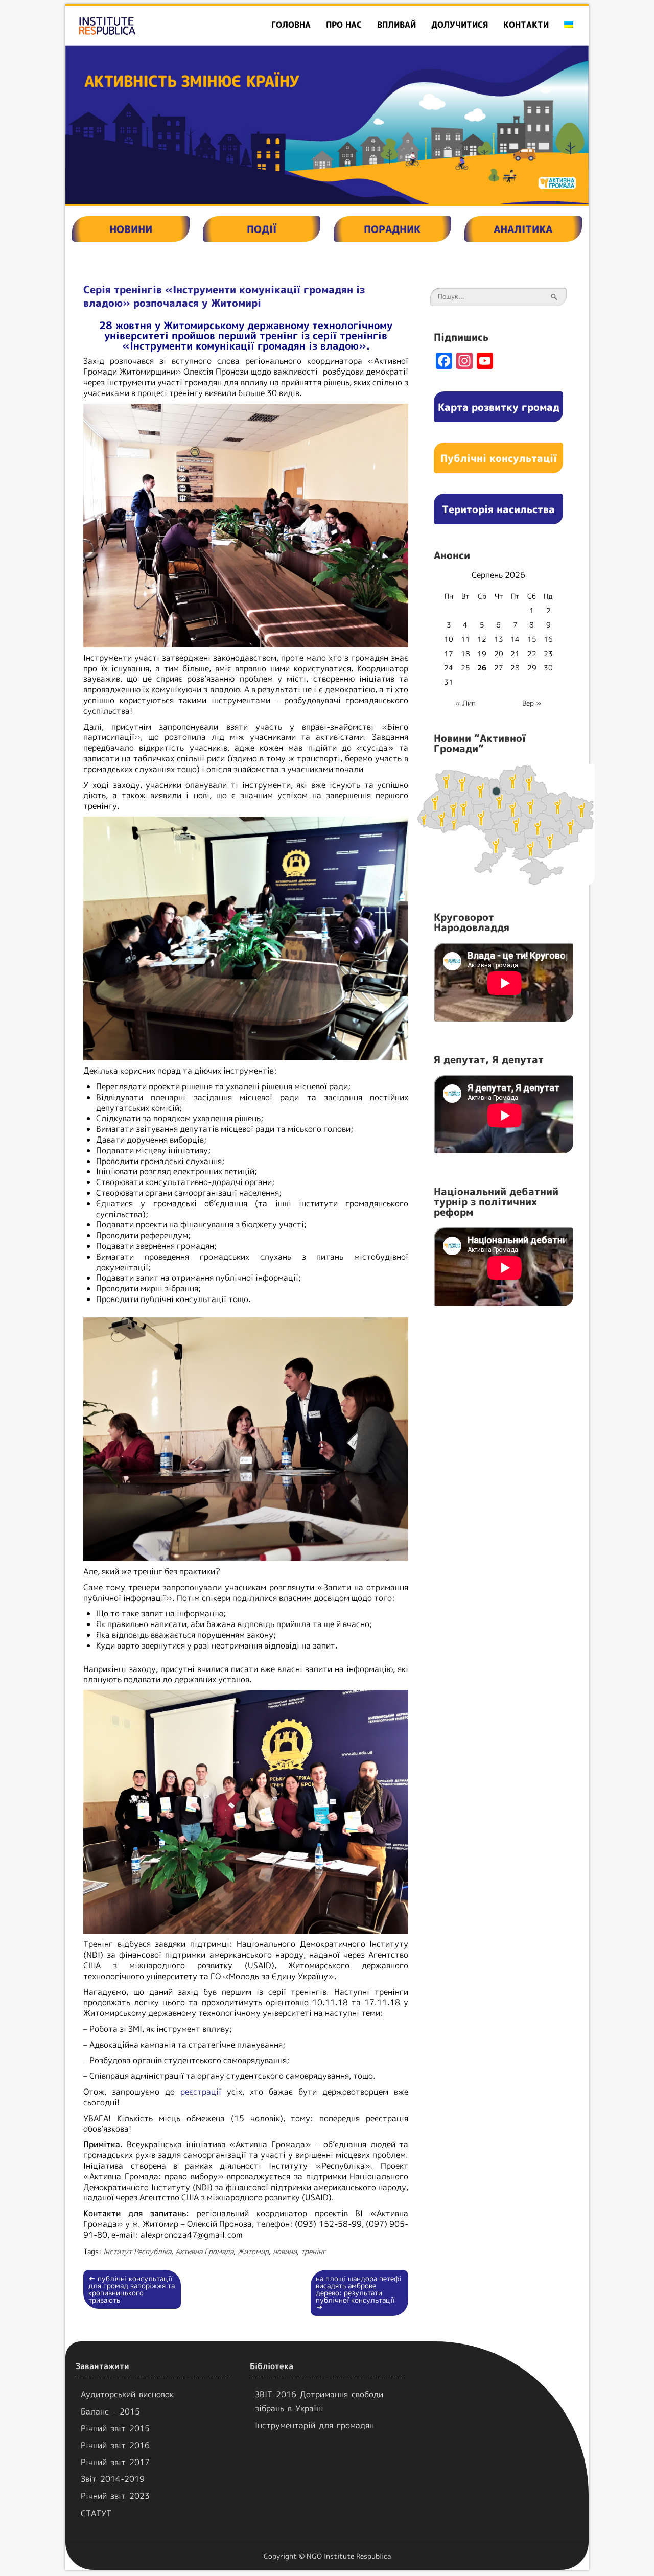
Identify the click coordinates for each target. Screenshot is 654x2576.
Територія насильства (498, 509)
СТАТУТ (96, 2513)
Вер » (532, 703)
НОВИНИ (131, 229)
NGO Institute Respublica (349, 2556)
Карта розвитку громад (499, 407)
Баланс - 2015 (110, 2411)
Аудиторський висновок (127, 2394)
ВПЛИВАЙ (396, 25)
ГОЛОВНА (291, 25)
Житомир (253, 2251)
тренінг (313, 2251)
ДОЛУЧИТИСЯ (460, 25)
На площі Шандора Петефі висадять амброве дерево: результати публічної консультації (358, 2293)
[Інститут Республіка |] (149, 26)
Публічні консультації (499, 458)
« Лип (465, 703)
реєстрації (201, 2092)
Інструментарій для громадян (314, 2425)
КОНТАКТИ (526, 25)
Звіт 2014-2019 (113, 2479)
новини (285, 2251)
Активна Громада (204, 2251)
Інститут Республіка (137, 2251)
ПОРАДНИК (392, 229)
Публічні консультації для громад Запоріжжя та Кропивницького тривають (132, 2289)
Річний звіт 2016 (115, 2445)
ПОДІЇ (262, 229)
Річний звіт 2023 (115, 2496)
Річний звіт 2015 (115, 2428)
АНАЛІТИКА (523, 229)
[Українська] (569, 25)
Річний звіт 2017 (115, 2462)
